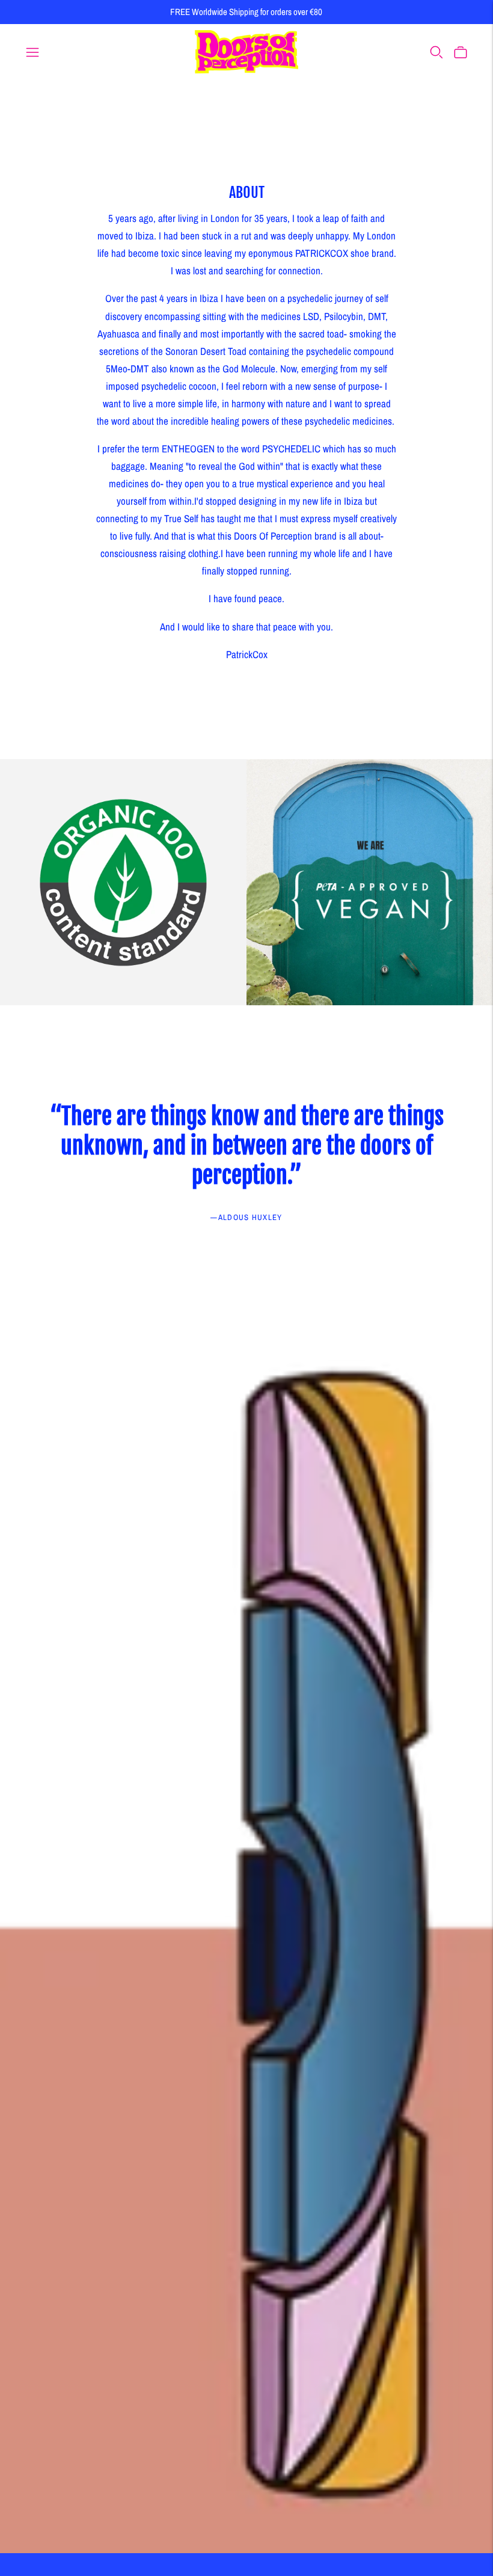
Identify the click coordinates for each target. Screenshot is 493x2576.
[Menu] (32, 52)
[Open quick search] (436, 52)
